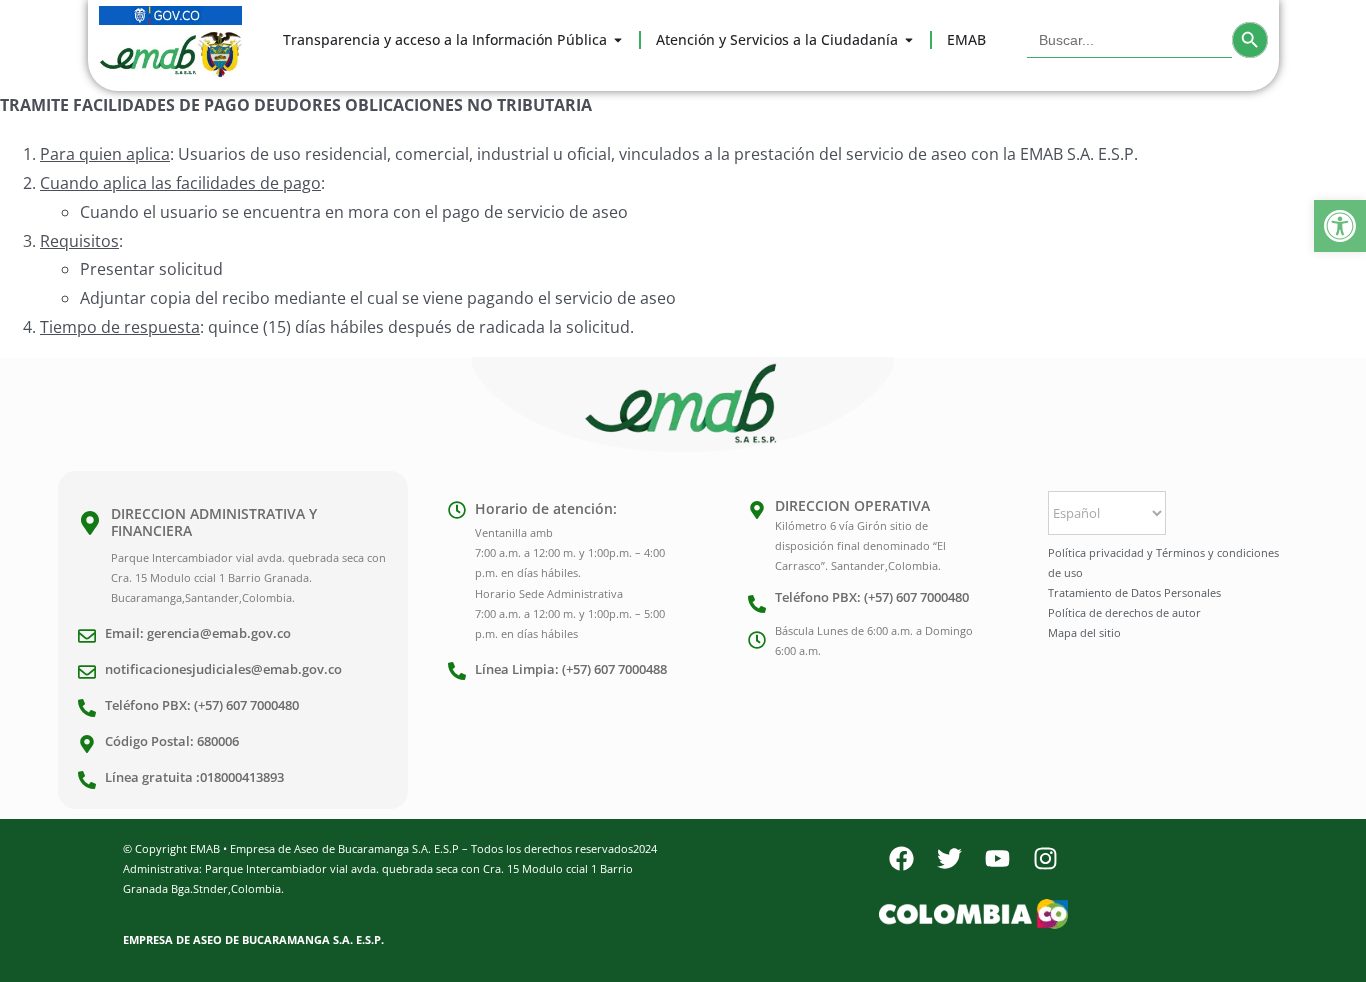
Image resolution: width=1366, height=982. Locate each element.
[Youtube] (997, 859)
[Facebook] (901, 859)
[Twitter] (949, 859)
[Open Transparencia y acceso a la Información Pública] (618, 40)
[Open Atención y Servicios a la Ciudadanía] (909, 40)
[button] (1340, 226)
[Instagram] (1045, 859)
